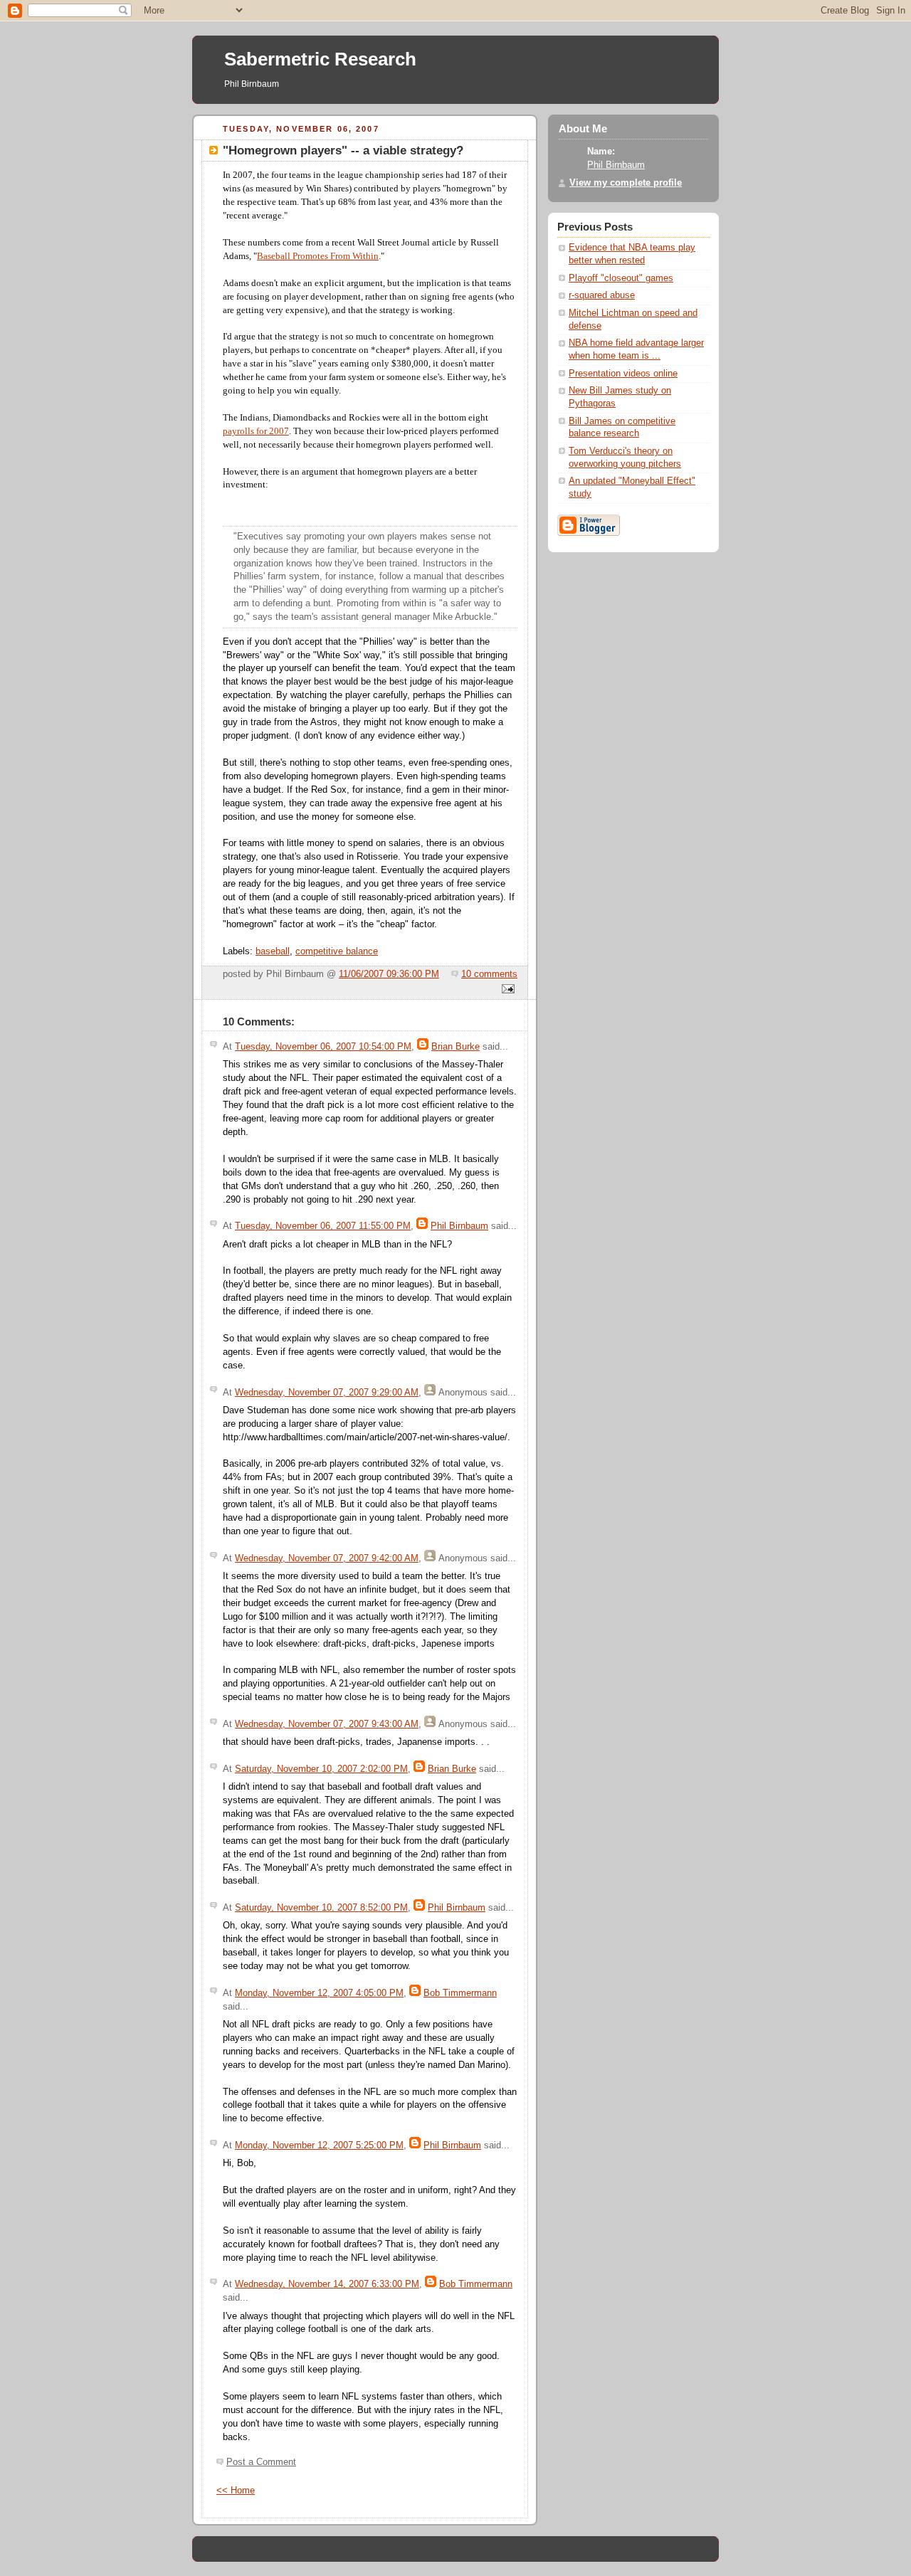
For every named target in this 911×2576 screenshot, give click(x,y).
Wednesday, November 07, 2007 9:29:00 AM (327, 1393)
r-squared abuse (602, 295)
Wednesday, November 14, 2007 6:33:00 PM (327, 2284)
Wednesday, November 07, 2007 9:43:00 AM (327, 1724)
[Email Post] (506, 990)
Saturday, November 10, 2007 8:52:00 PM (321, 1908)
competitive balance (337, 951)
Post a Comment (261, 2462)
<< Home (236, 2491)
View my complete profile (626, 183)
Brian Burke (455, 1047)
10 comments (489, 974)
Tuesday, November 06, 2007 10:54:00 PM (323, 1047)
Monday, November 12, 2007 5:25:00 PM (319, 2145)
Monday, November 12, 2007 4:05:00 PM (319, 1993)
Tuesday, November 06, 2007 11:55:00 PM (323, 1226)
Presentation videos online (623, 374)
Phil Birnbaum (459, 1226)
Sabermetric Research (320, 59)
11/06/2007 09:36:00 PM (389, 974)
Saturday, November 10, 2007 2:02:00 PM (321, 1769)
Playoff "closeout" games (621, 278)
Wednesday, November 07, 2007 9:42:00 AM (327, 1558)
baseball (273, 951)
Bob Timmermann (460, 1993)
